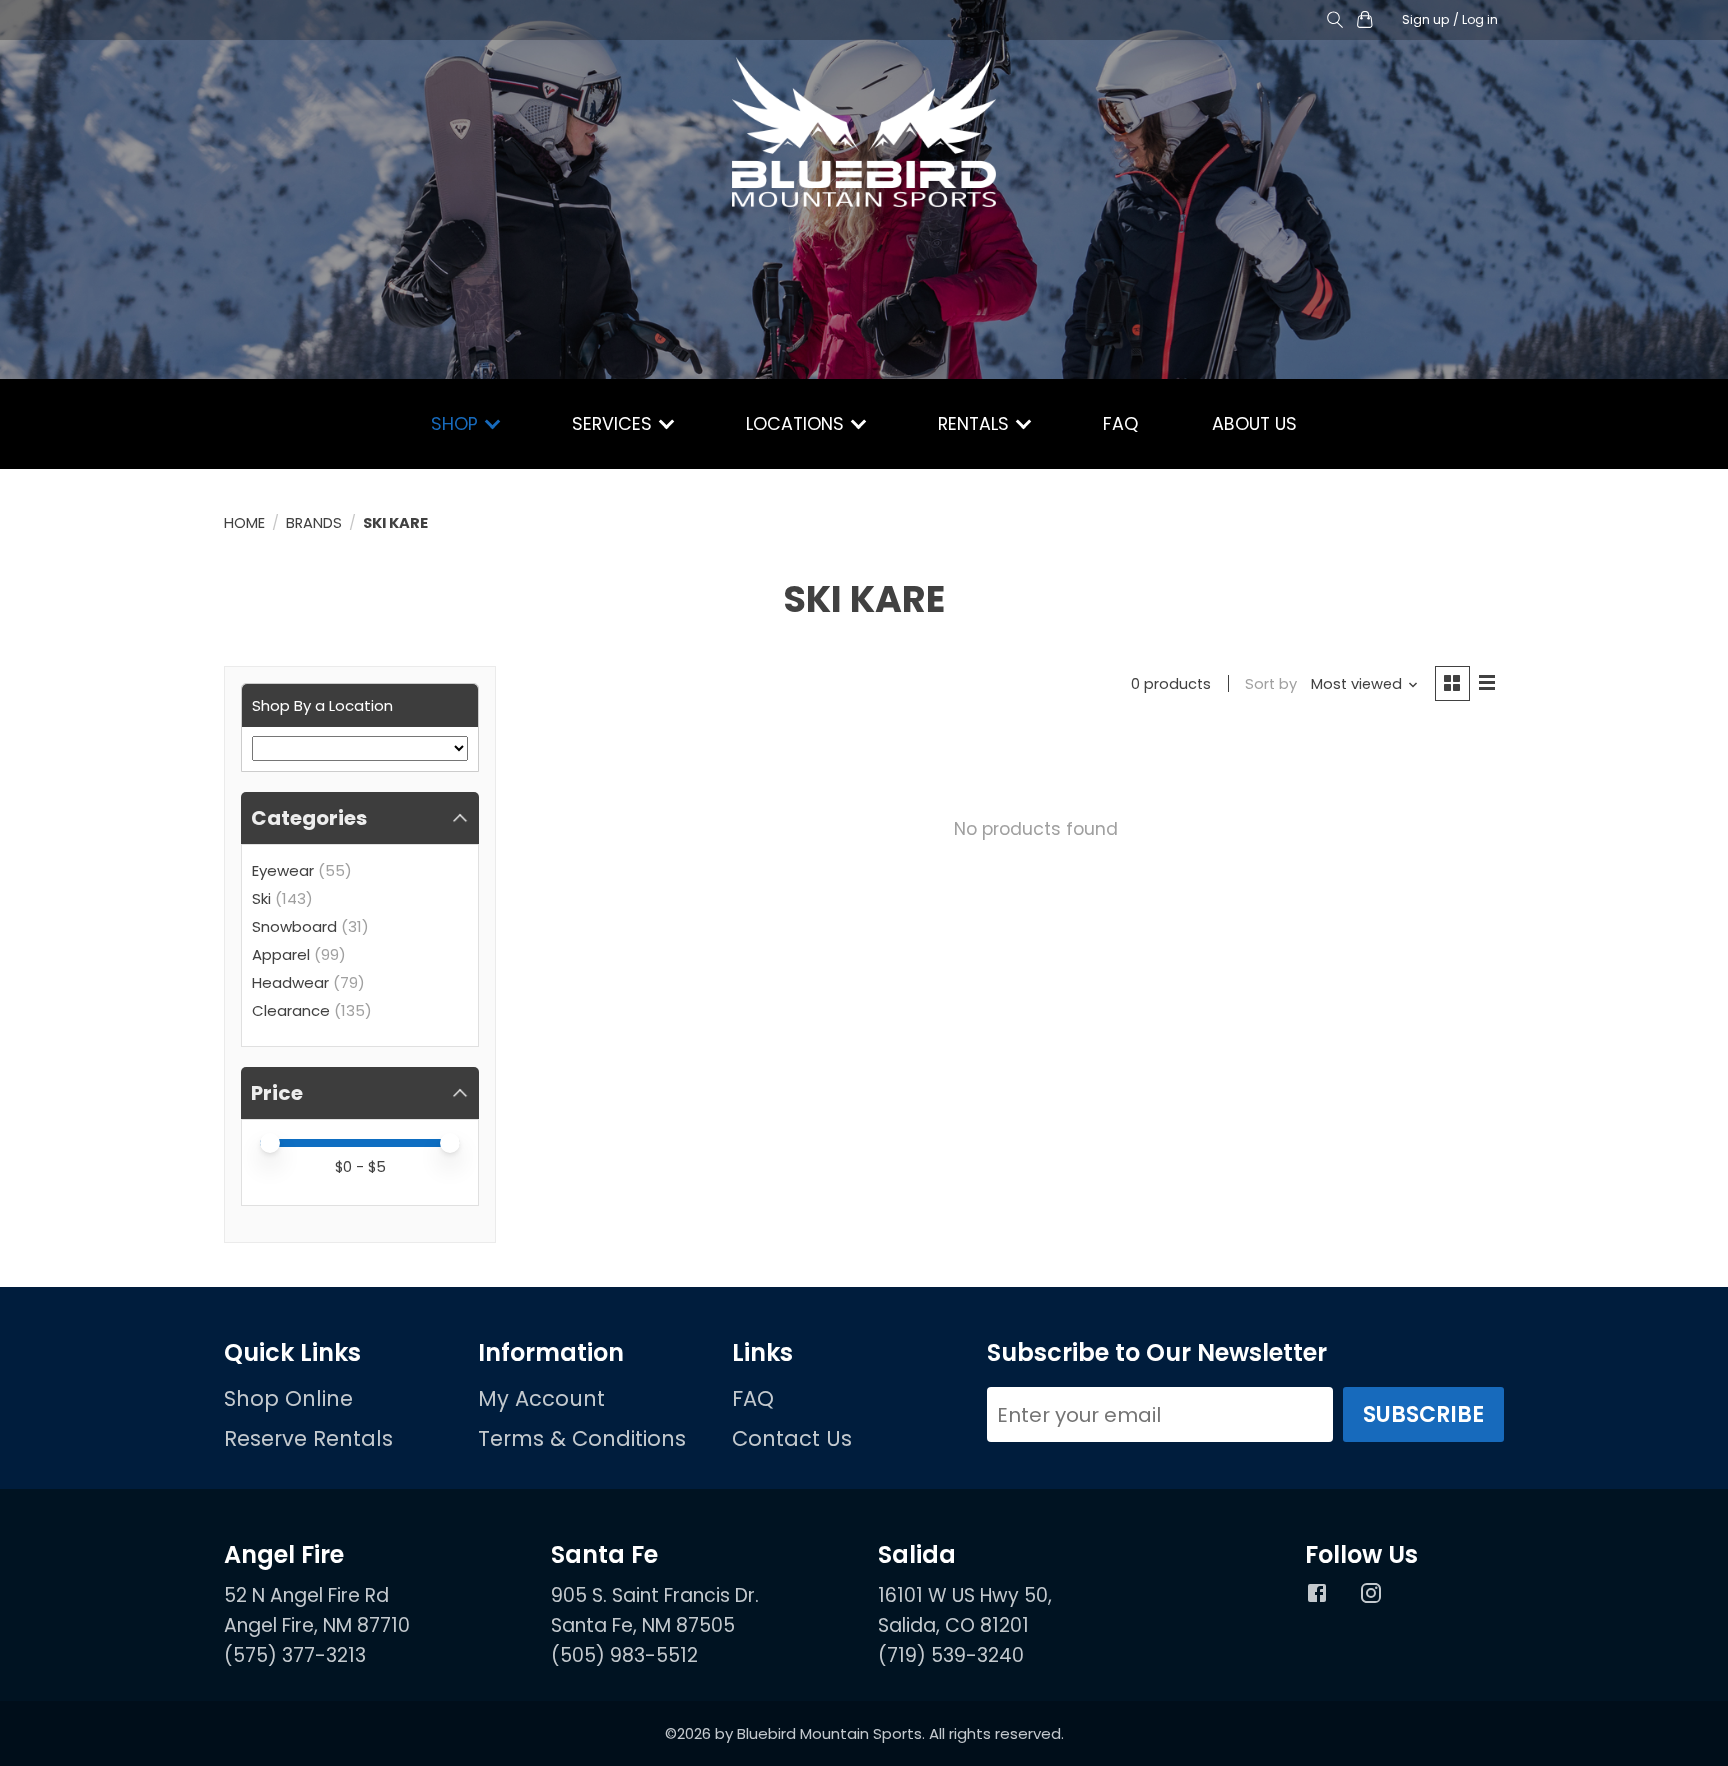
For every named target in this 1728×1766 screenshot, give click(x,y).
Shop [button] (457, 424)
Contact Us (792, 1438)
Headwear (290, 982)
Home (244, 523)
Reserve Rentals (308, 1438)
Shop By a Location (322, 705)
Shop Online (288, 1398)
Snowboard (294, 926)
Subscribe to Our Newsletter (1157, 1353)
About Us (1254, 424)
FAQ (1120, 424)
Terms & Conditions (582, 1438)
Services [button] (614, 424)
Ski (261, 898)
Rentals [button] (976, 424)
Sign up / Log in (1450, 19)
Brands (314, 523)
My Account (541, 1398)
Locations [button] (797, 424)
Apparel (281, 954)
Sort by (1271, 684)
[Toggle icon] (1334, 20)
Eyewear (283, 870)
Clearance (291, 1010)
